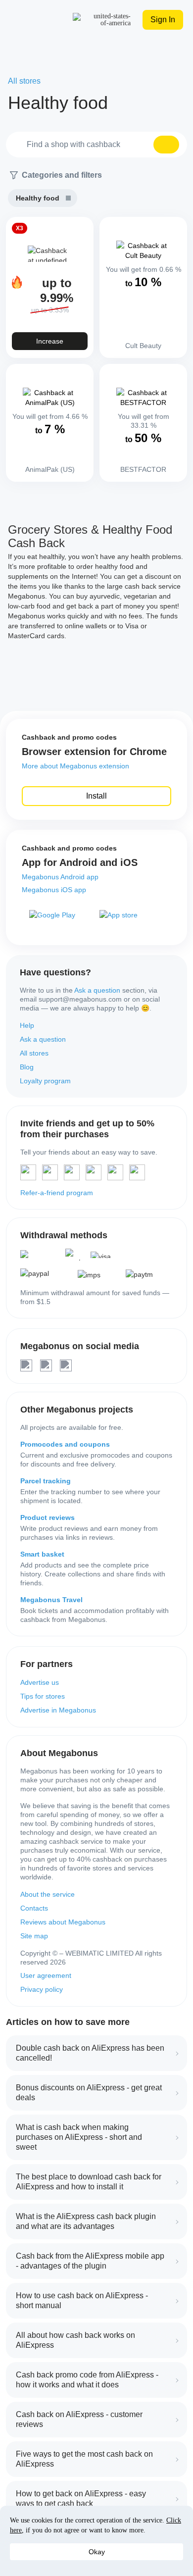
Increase (50, 341)
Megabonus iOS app (54, 890)
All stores (34, 1053)
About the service (48, 1894)
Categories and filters (62, 175)
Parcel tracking (46, 1481)
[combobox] (96, 145)
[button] (166, 145)
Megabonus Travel (51, 1600)
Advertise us (40, 1682)
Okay (97, 2552)
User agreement (46, 1975)
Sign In (163, 20)
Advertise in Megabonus (58, 1710)
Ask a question (97, 990)
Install (96, 796)
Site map (34, 1936)
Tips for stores (43, 1696)
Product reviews (48, 1517)
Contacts (34, 1908)
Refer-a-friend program (57, 1193)
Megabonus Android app (60, 877)
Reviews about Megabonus (63, 1922)
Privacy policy (42, 1989)
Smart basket (42, 1554)
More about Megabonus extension (75, 766)
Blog (27, 1067)
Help (27, 1025)
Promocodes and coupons (65, 1444)
